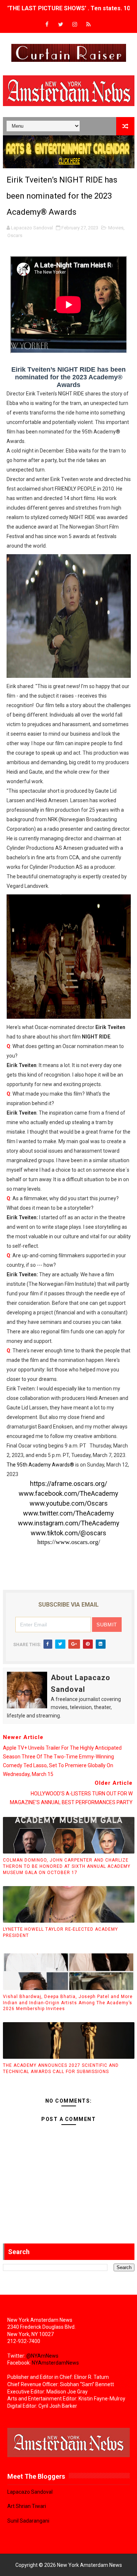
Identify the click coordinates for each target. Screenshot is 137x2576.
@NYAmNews (42, 2356)
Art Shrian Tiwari (27, 2506)
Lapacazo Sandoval (30, 2492)
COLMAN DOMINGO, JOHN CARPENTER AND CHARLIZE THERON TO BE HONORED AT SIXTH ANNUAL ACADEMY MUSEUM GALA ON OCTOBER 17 (67, 1866)
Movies (116, 228)
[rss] (88, 25)
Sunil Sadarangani (28, 2521)
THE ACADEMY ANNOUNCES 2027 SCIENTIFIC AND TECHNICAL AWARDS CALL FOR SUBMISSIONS (61, 2068)
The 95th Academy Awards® (40, 1465)
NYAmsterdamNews (55, 2363)
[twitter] (61, 25)
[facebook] (47, 25)
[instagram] (75, 25)
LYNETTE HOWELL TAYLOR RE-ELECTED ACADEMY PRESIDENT (60, 1932)
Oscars (15, 235)
